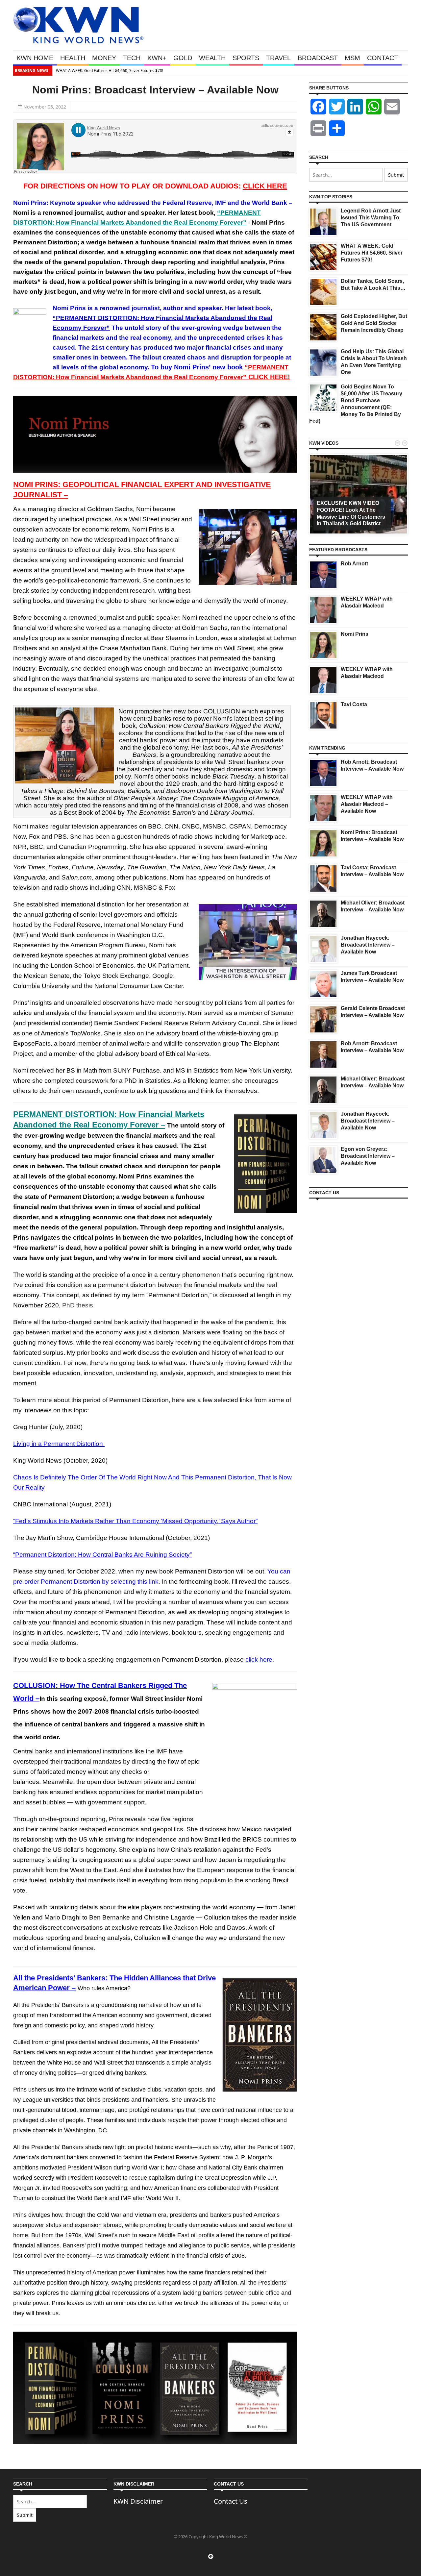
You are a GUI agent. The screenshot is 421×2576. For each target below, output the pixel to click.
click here (259, 1660)
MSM (352, 58)
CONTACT (383, 58)
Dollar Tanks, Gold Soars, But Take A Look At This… (149, 71)
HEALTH (73, 58)
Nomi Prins (355, 634)
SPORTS (246, 58)
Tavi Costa (354, 704)
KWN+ (157, 58)
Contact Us (231, 2501)
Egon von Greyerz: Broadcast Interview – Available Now (368, 1156)
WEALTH (212, 58)
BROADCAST (318, 58)
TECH (132, 58)
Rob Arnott (354, 564)
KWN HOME (35, 58)
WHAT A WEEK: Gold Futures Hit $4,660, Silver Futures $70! (372, 253)
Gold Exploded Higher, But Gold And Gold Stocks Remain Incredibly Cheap (374, 323)
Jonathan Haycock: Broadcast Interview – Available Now (368, 945)
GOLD (183, 58)
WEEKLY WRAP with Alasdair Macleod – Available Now (367, 804)
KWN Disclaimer (138, 2501)
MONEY (104, 58)
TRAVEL (278, 58)
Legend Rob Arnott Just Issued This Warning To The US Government (371, 218)
